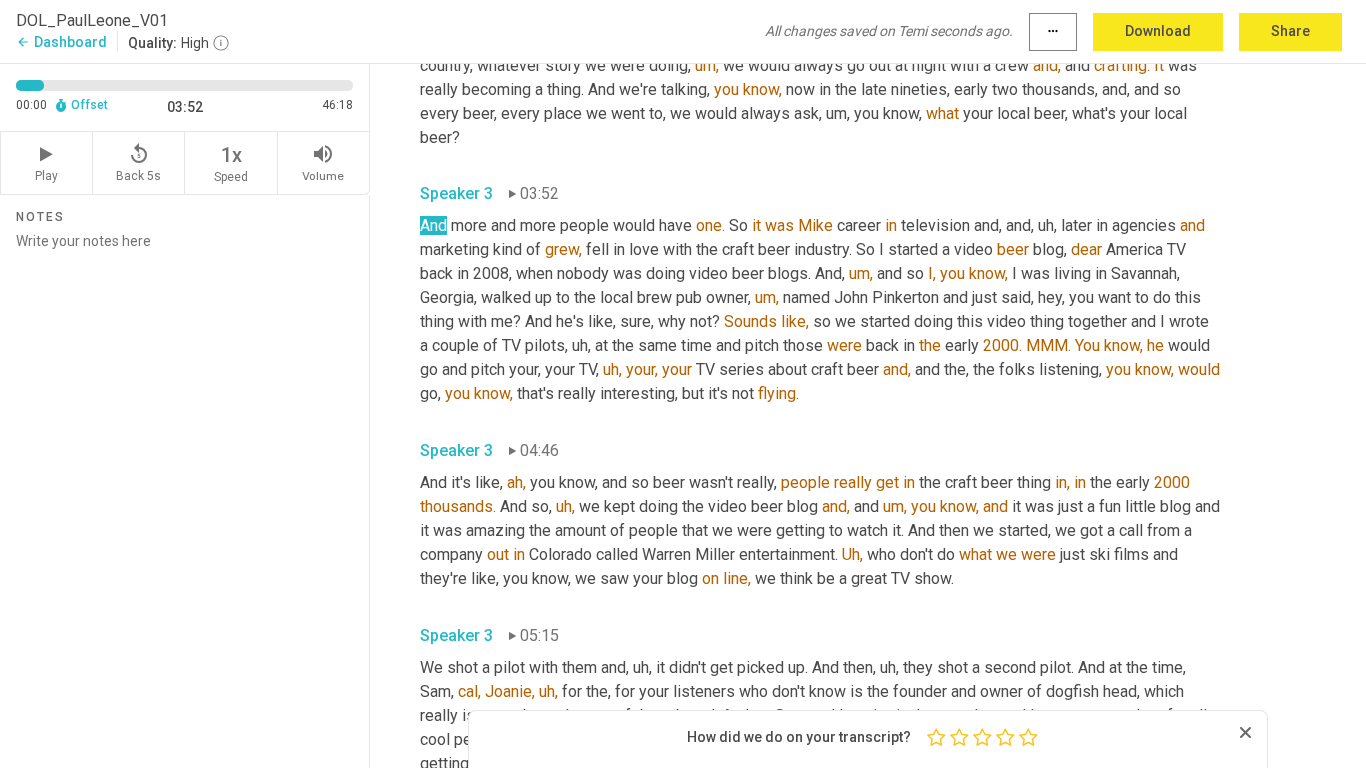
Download (1158, 31)
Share (1290, 31)
